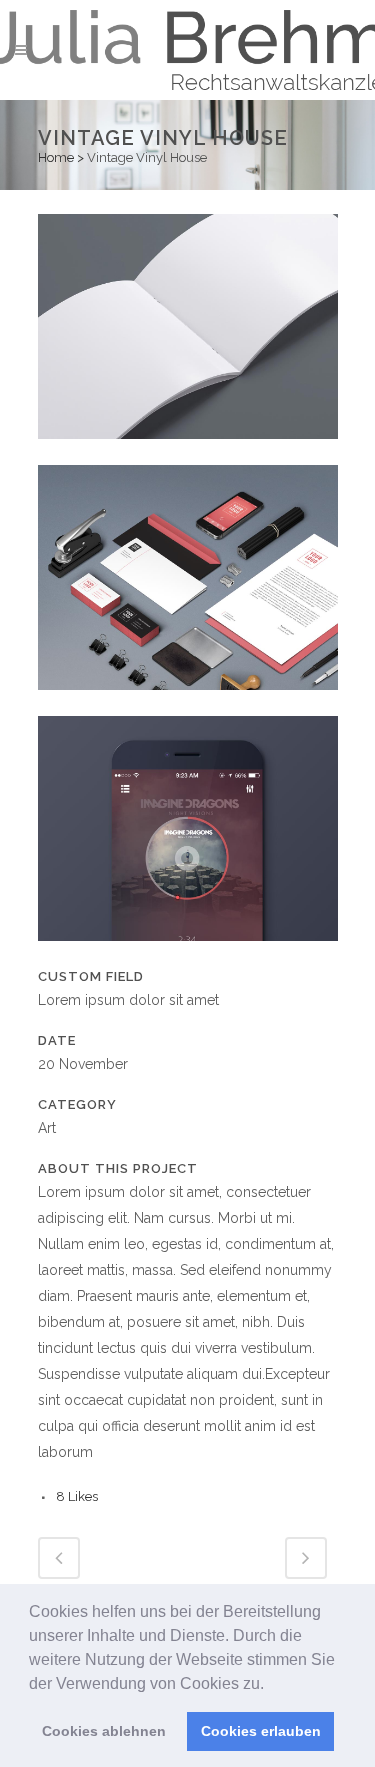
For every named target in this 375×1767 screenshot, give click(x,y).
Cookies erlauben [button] (261, 1731)
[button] (271, 1685)
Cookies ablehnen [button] (104, 1731)
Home (56, 157)
